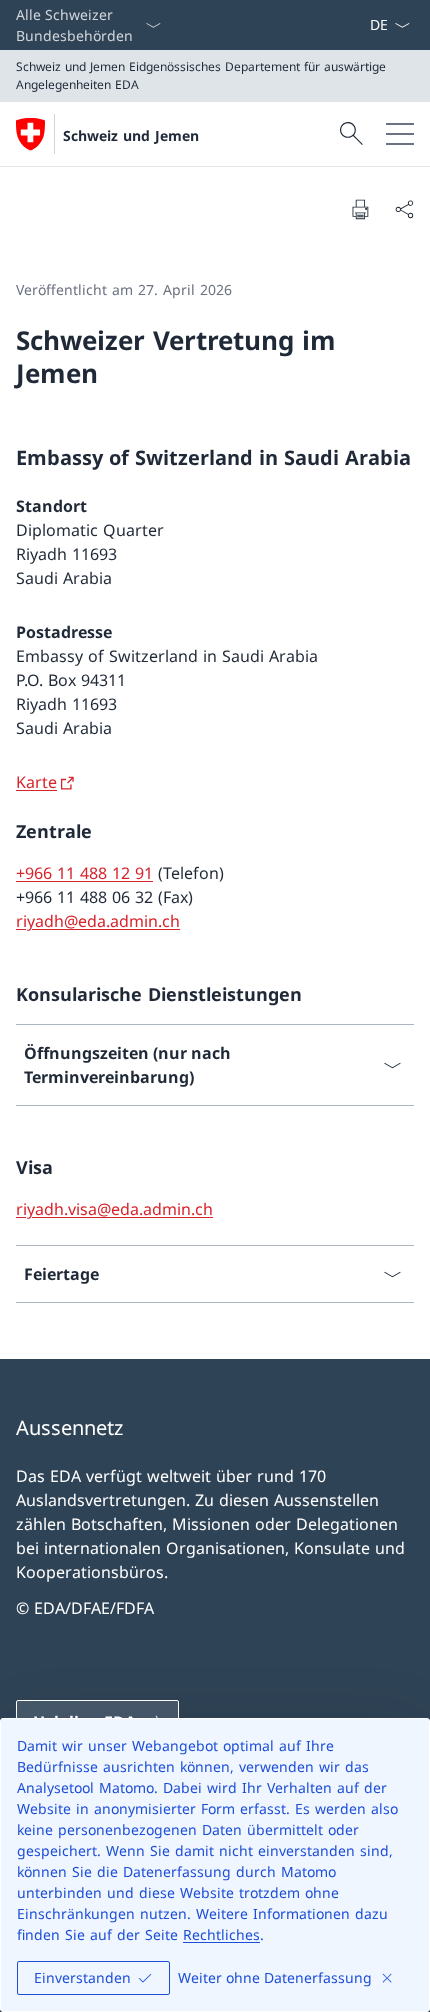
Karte (36, 782)
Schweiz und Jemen (131, 135)
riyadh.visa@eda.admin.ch (114, 1209)
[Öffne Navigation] (400, 134)
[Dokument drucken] (360, 209)
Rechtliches (221, 1934)
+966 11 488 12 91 (84, 873)
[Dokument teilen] (404, 209)
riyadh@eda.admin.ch (98, 921)
